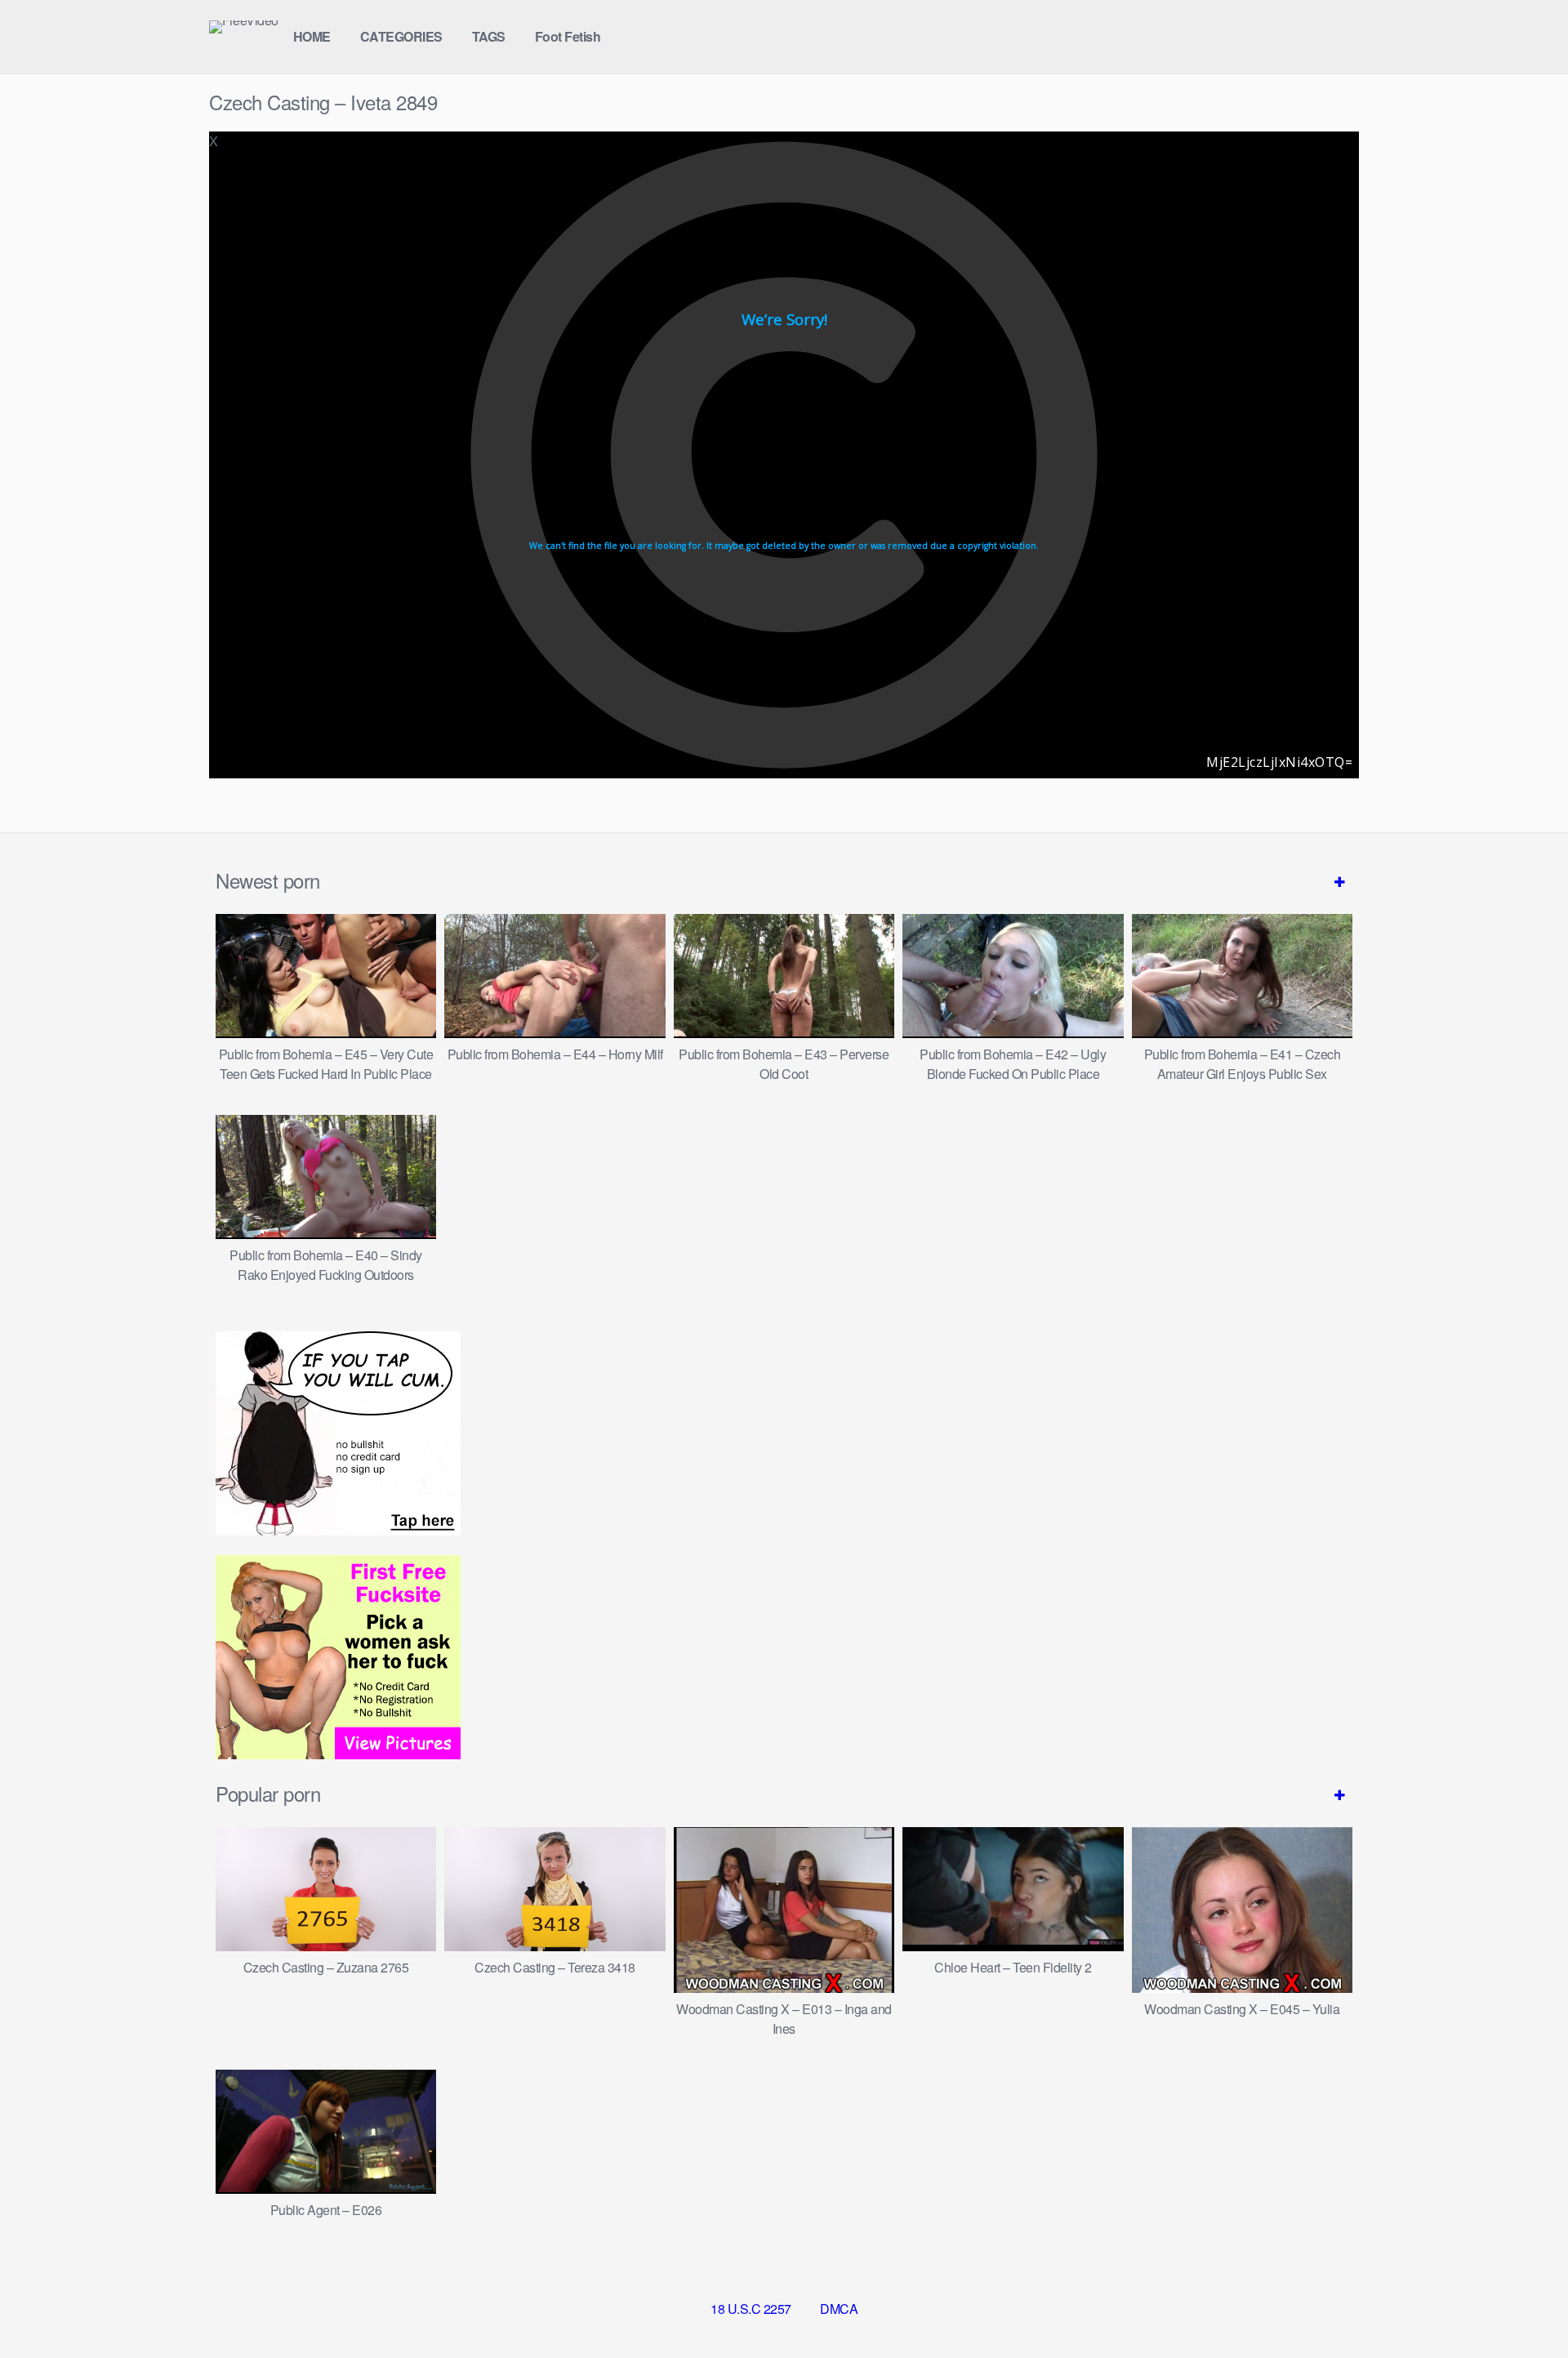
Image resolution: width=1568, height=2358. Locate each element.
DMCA (839, 2309)
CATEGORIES (401, 36)
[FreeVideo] (244, 27)
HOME (312, 36)
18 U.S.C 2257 (751, 2309)
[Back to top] (1523, 2306)
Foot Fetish (568, 36)
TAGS (489, 36)
